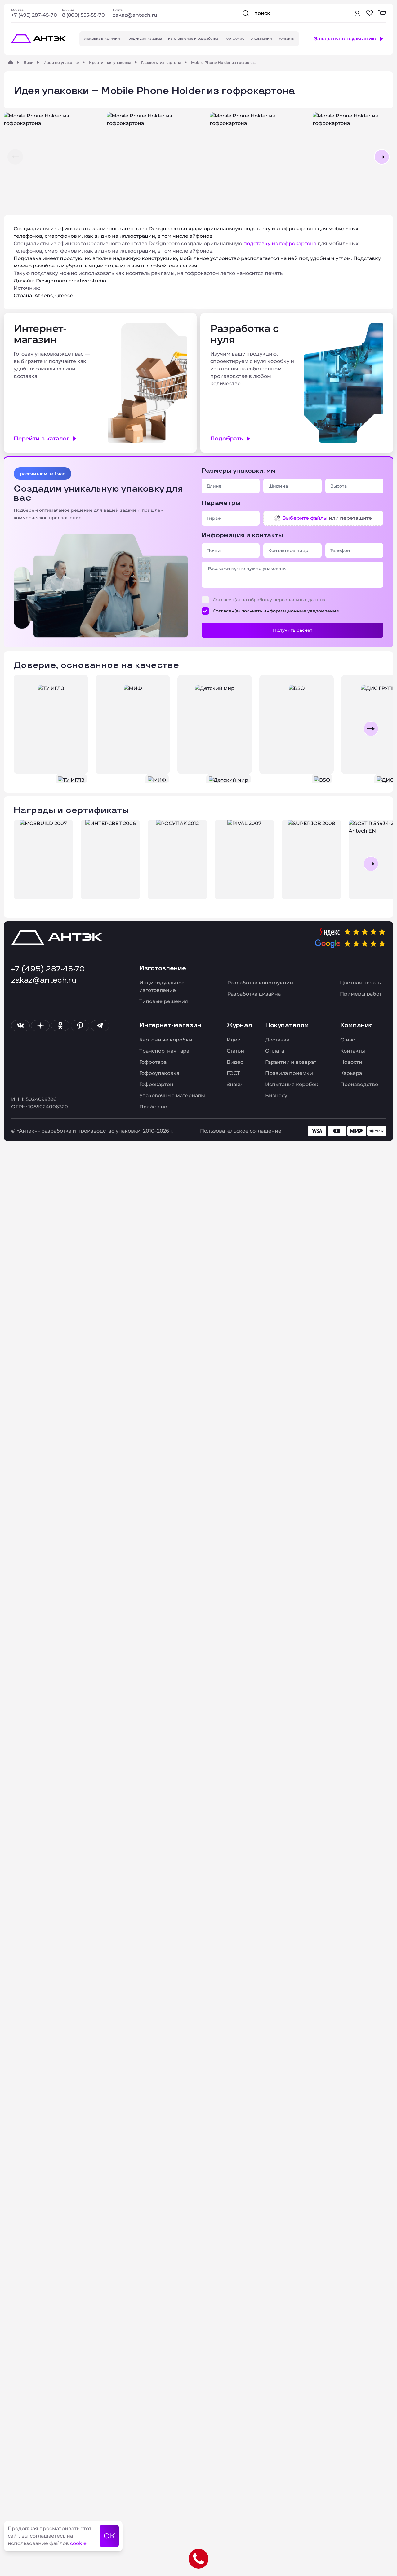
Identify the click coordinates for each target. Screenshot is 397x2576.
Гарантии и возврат (291, 1062)
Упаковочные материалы (172, 1096)
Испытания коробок (292, 1084)
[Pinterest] (80, 1026)
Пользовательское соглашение (241, 1131)
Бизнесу (276, 1096)
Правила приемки (289, 1073)
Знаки (235, 1084)
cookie (78, 2543)
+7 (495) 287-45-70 (34, 15)
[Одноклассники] (60, 1026)
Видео (235, 1062)
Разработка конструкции (260, 983)
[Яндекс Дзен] (40, 1026)
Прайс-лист (154, 1107)
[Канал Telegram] (100, 1026)
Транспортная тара (164, 1051)
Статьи (235, 1051)
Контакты (353, 1051)
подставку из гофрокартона (280, 243)
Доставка (277, 1040)
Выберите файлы (305, 518)
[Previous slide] (26, 729)
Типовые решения (164, 1001)
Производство (359, 1084)
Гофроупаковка (159, 1073)
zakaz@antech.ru (135, 15)
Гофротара (153, 1062)
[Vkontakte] (20, 1026)
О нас (348, 1040)
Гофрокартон (156, 1084)
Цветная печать (360, 983)
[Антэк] (11, 62)
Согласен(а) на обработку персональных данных (269, 600)
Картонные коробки (166, 1040)
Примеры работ (361, 994)
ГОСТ (233, 1073)
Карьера (351, 1073)
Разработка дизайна (254, 994)
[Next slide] (371, 729)
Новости (351, 1062)
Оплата (275, 1051)
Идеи (234, 1040)
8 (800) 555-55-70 (83, 15)
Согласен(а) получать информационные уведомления (276, 611)
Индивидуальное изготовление (162, 986)
